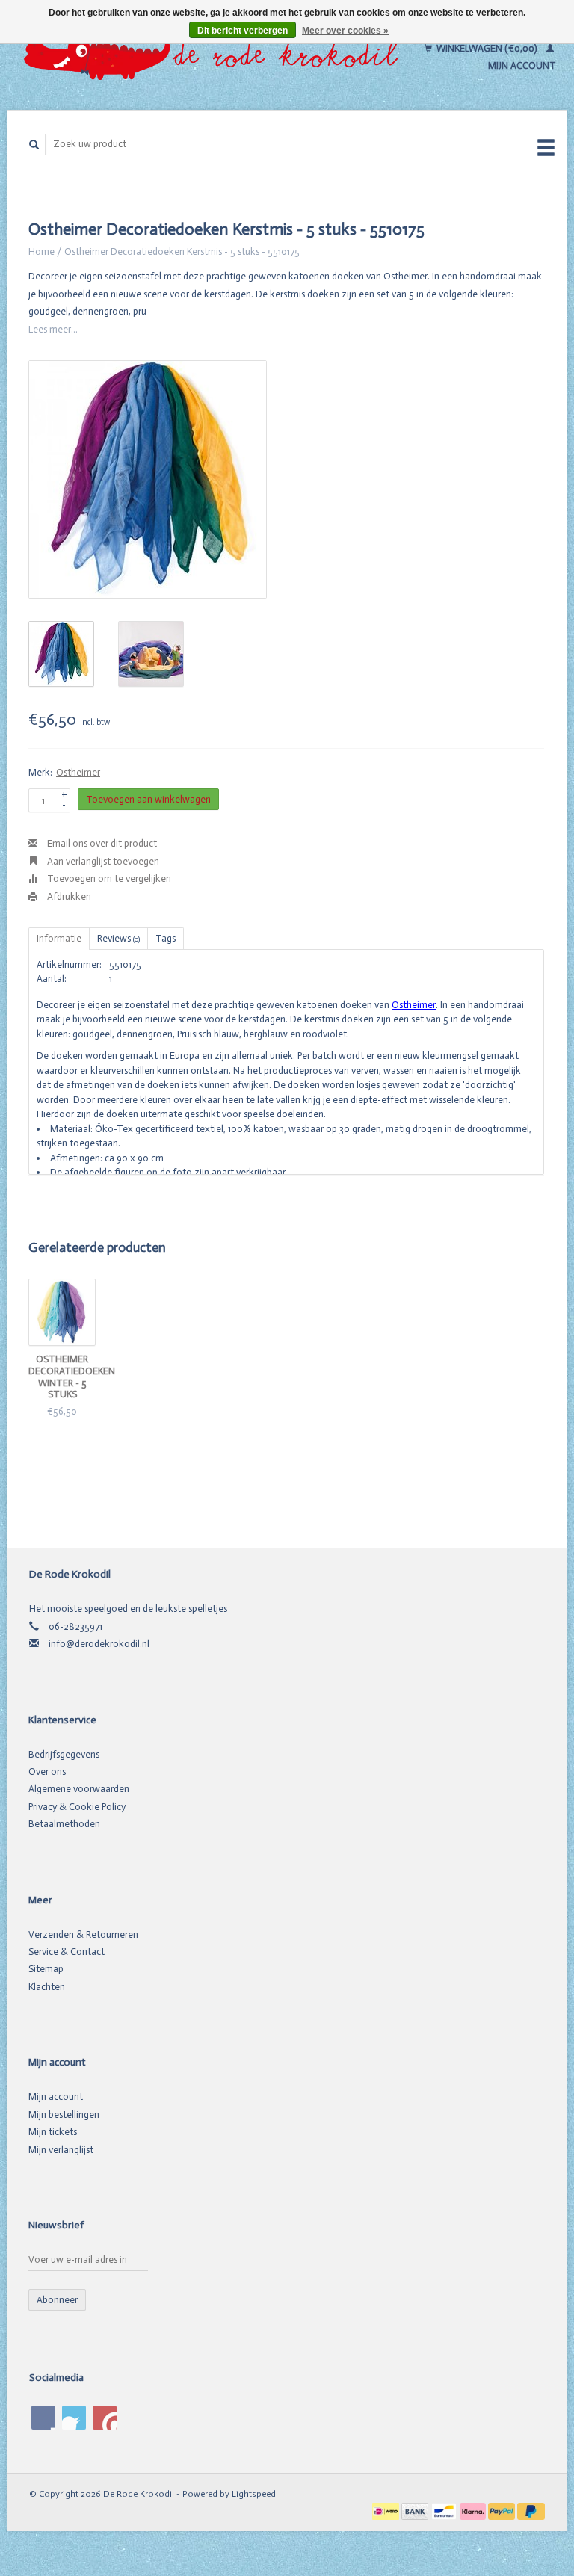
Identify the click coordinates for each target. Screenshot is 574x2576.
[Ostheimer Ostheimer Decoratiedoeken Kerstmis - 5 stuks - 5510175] (148, 479)
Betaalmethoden (64, 1824)
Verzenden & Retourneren (83, 1934)
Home (41, 251)
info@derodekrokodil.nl (99, 1644)
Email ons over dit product (101, 843)
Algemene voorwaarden (79, 1789)
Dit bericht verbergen (243, 31)
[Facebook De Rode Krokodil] (43, 2418)
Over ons (47, 1772)
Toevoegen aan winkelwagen (148, 799)
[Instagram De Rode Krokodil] (105, 2418)
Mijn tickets (53, 2132)
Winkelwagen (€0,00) (487, 48)
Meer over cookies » (345, 31)
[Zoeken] (34, 145)
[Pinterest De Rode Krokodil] (74, 2418)
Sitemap (46, 1969)
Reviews (118, 938)
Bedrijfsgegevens (64, 1754)
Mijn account (56, 2097)
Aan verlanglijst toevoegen (102, 861)
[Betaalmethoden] (387, 2511)
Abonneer (57, 2300)
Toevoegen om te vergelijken (108, 878)
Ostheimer (78, 772)
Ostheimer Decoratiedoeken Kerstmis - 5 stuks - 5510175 (182, 251)
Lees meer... (53, 329)
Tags (166, 938)
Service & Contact (67, 1952)
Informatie (59, 938)
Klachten (47, 1987)
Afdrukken (68, 896)
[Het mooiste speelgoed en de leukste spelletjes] (215, 57)
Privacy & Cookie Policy (77, 1807)
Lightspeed (254, 2494)
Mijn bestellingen (64, 2115)
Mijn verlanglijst (61, 2150)
